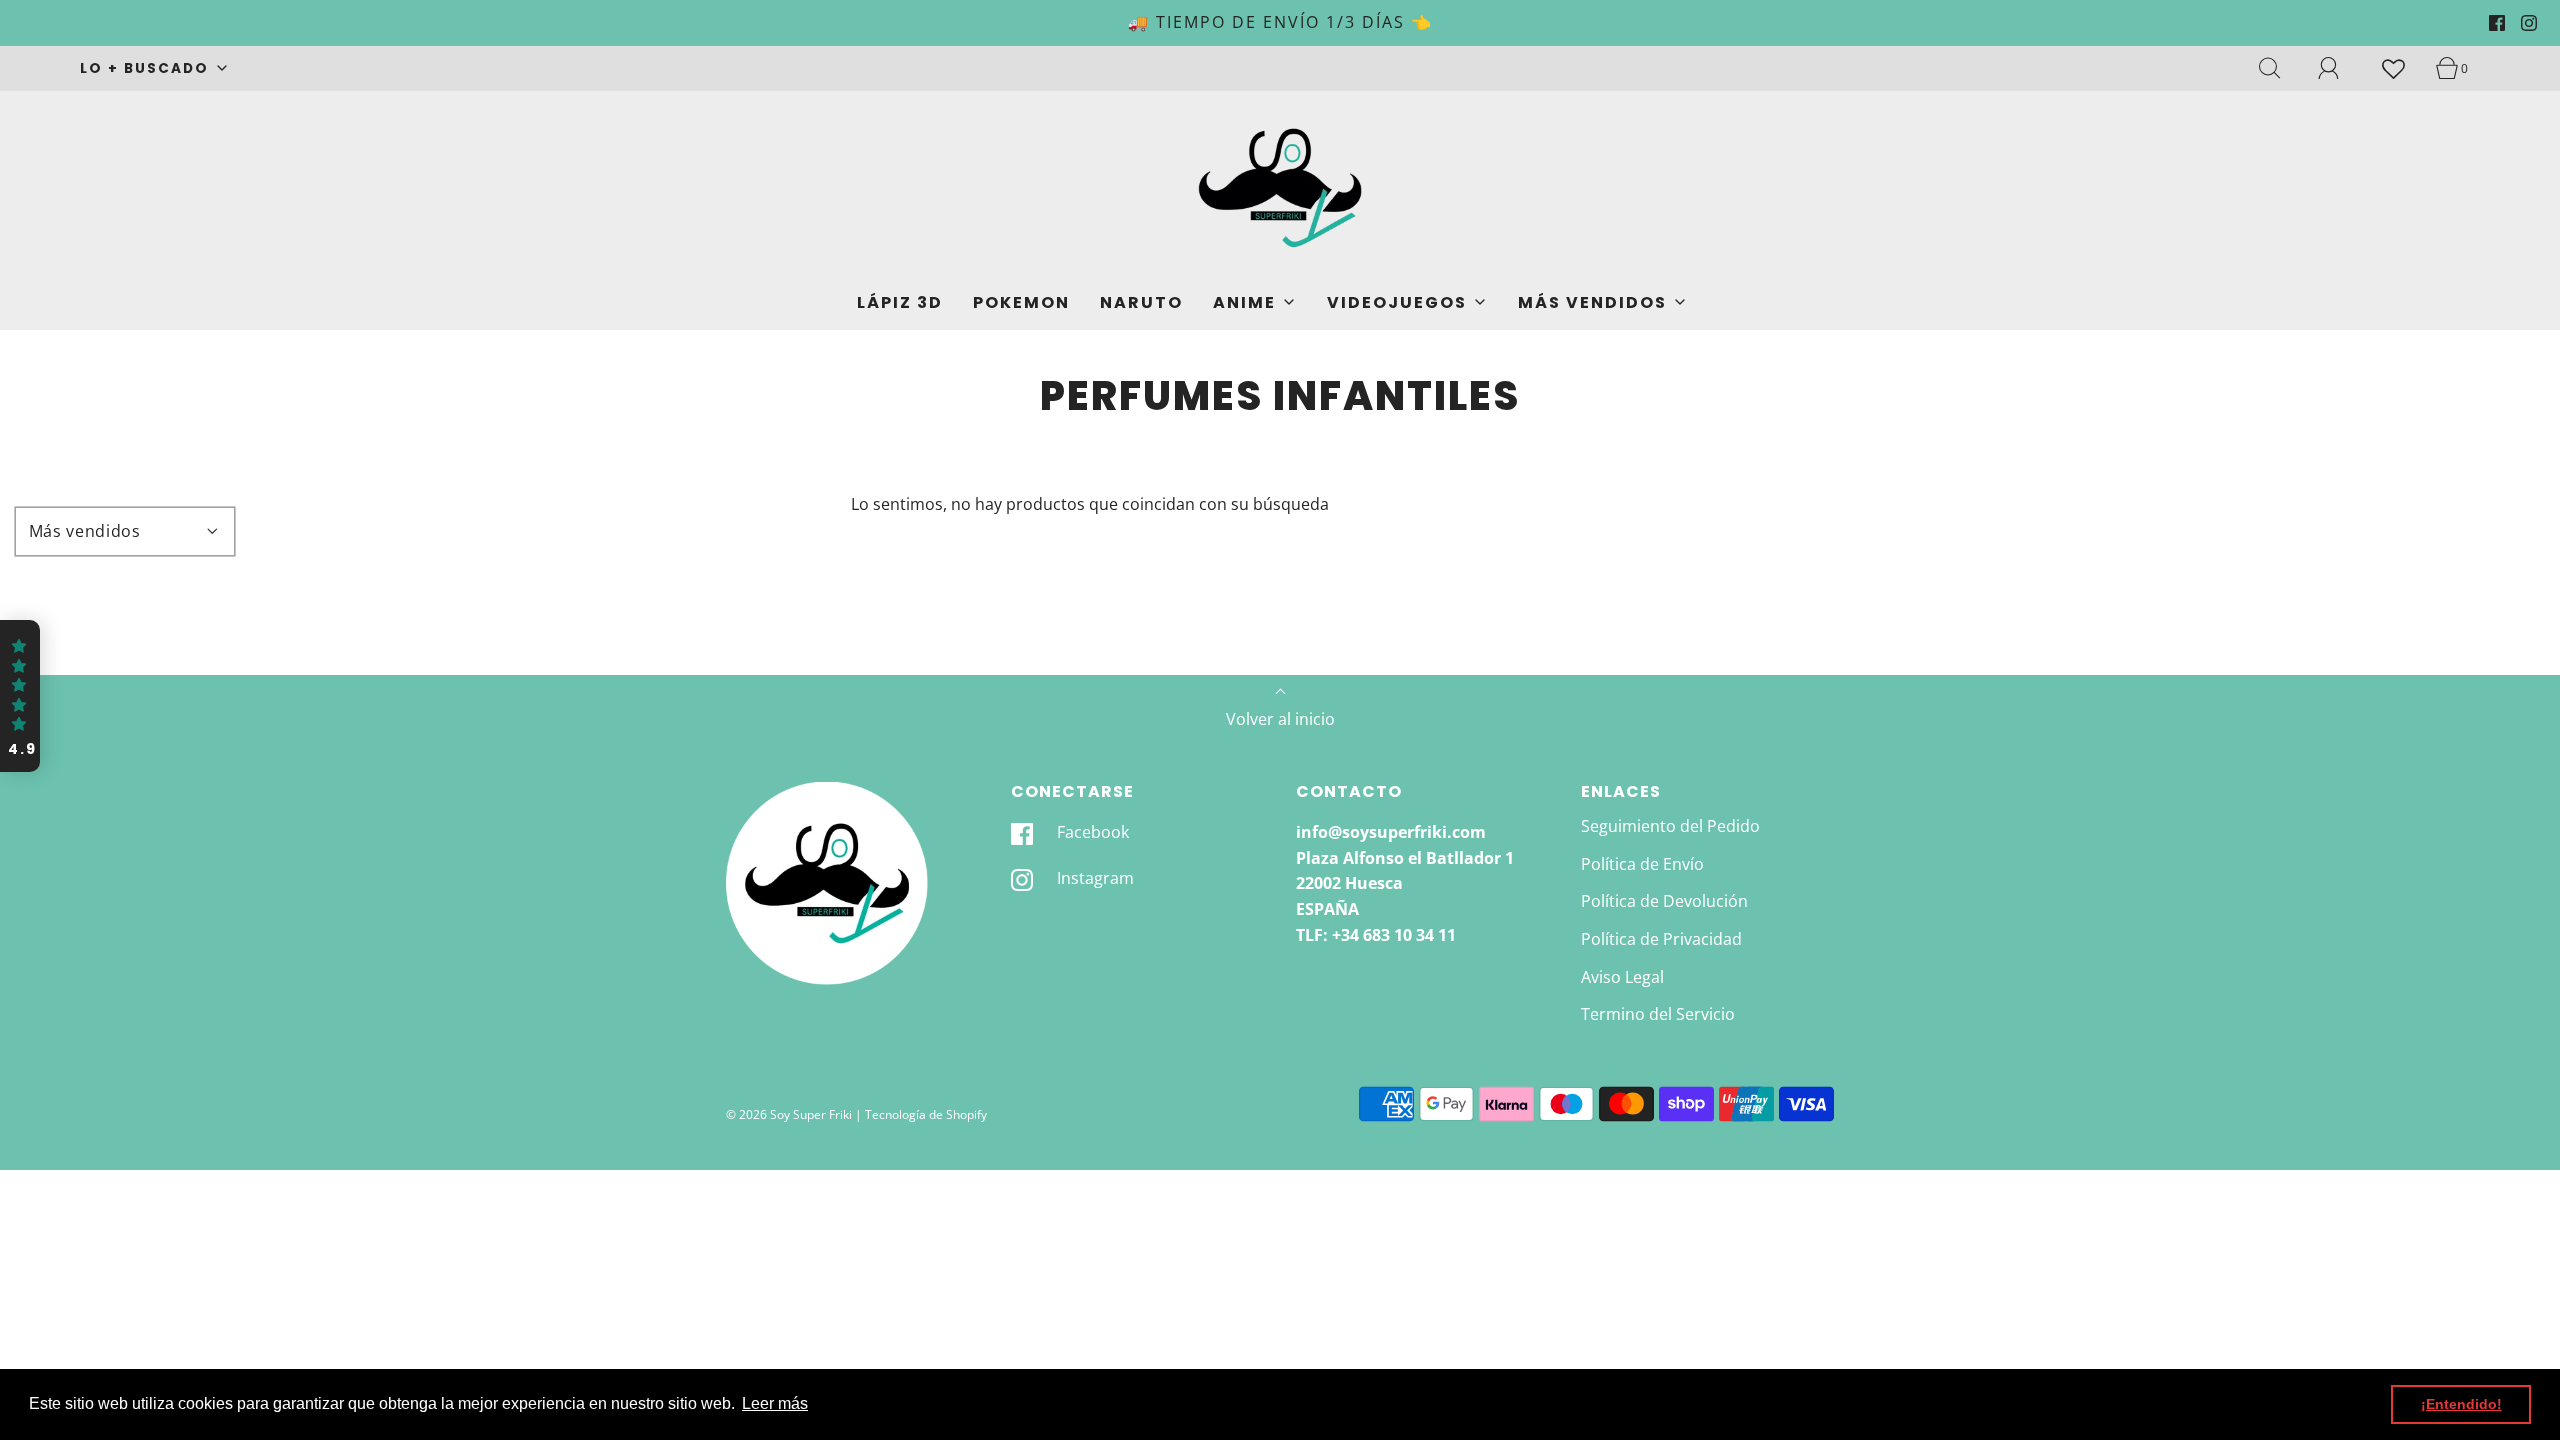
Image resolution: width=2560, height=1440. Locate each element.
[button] (20, 696)
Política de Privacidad (1661, 939)
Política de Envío (1642, 864)
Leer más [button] (775, 1403)
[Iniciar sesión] (2340, 68)
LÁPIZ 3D (900, 302)
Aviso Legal (1622, 977)
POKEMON (1021, 302)
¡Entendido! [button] (2461, 1404)
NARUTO (1141, 302)
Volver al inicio (1280, 719)
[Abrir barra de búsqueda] (2281, 68)
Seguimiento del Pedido (1670, 826)
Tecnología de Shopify (926, 1114)
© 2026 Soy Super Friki (789, 1114)
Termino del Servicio (1658, 1014)
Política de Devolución (1664, 901)
